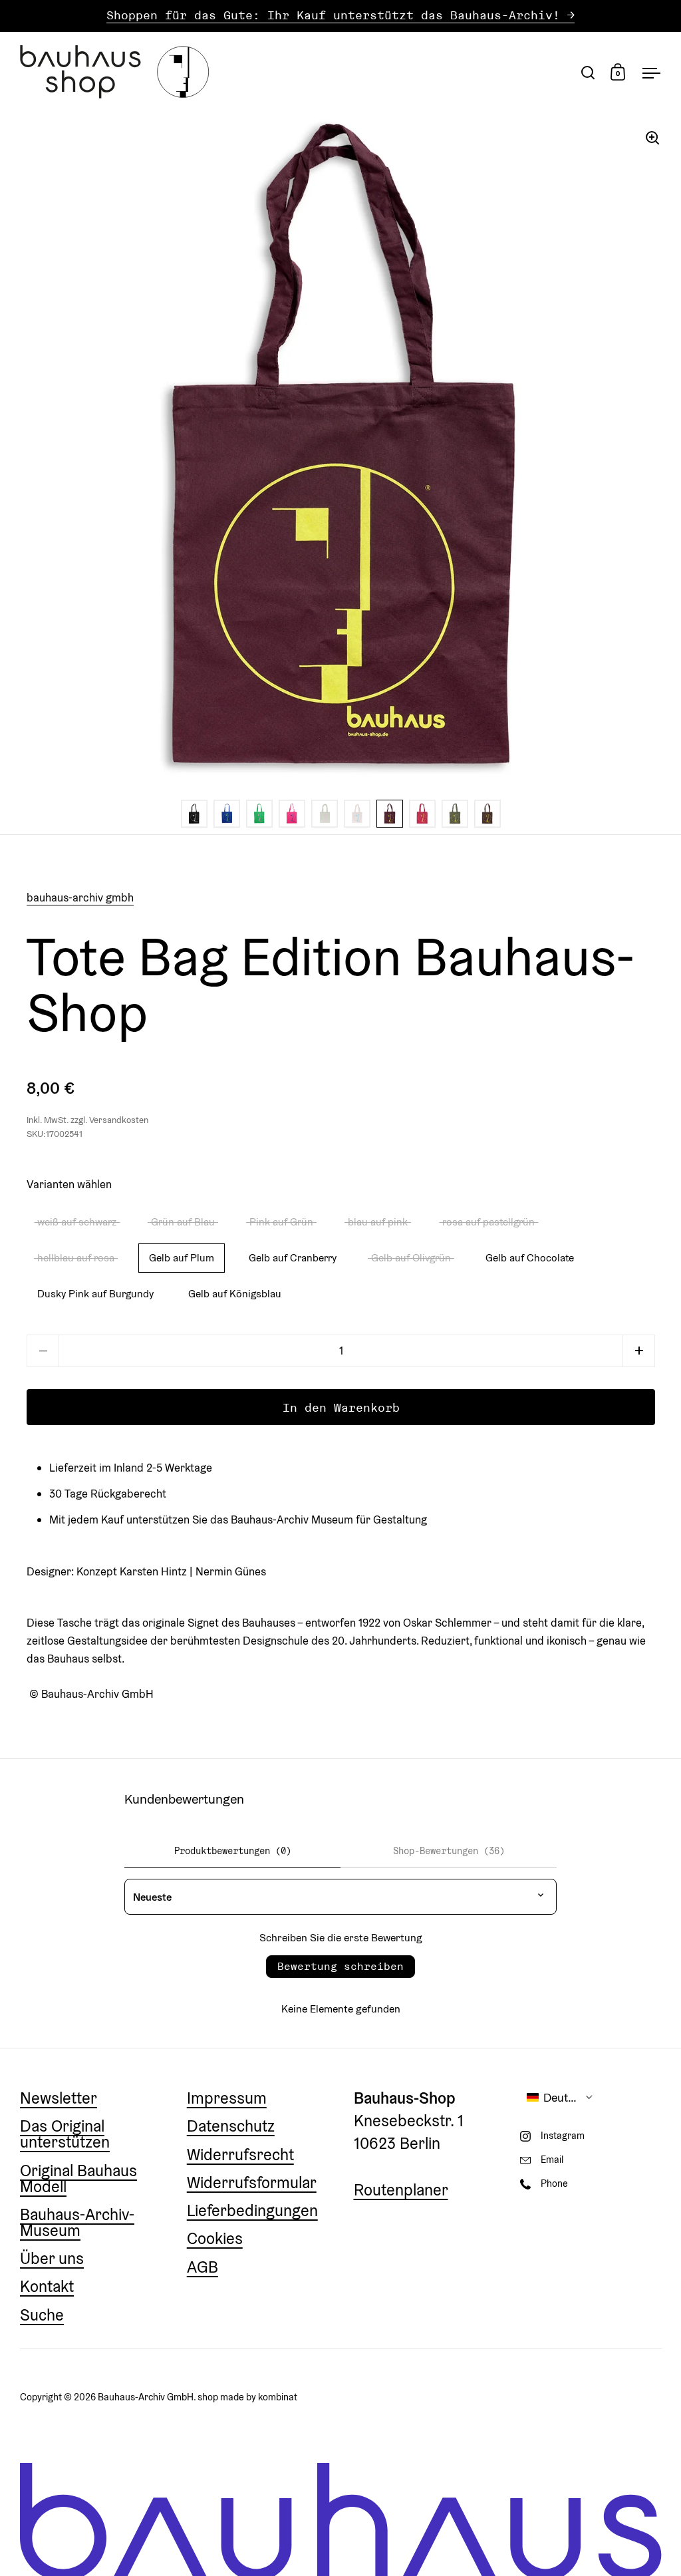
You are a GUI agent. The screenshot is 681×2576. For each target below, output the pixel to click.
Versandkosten (119, 1120)
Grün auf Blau (183, 1221)
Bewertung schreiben (340, 1966)
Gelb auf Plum (182, 1257)
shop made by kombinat (247, 2397)
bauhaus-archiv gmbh (80, 897)
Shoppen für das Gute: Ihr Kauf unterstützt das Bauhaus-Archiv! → (340, 16)
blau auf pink (378, 1221)
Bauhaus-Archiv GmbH (146, 2397)
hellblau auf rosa (76, 1257)
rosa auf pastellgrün (488, 1221)
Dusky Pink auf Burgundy (95, 1293)
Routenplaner (401, 2190)
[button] (639, 1351)
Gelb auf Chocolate (530, 1257)
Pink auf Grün (281, 1221)
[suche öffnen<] (588, 72)
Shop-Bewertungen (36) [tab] (449, 1851)
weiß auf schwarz (77, 1221)
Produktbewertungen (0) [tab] (233, 1851)
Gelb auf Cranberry (293, 1257)
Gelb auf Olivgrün (411, 1257)
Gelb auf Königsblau (235, 1293)
